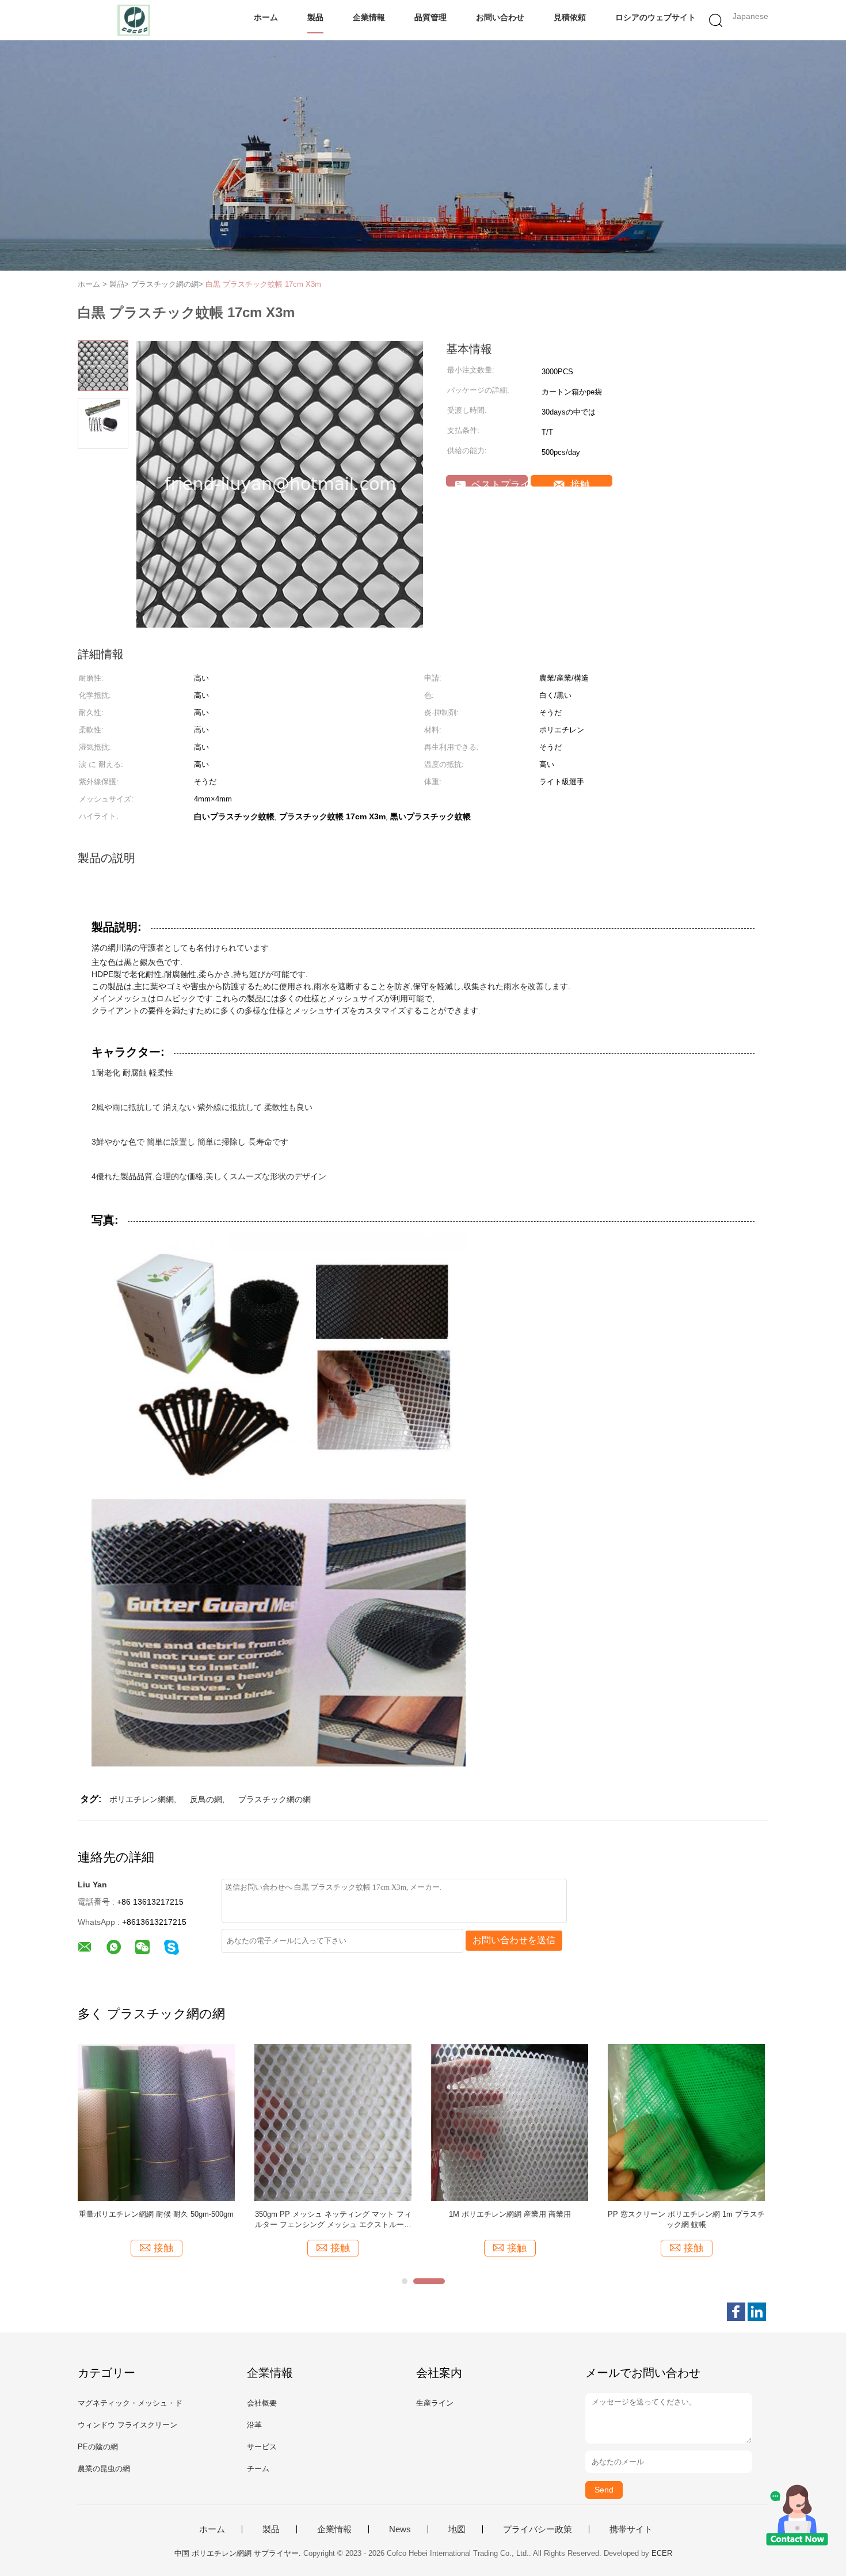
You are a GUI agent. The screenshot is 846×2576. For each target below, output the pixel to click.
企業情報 (369, 17)
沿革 (254, 2425)
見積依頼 (570, 17)
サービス (262, 2447)
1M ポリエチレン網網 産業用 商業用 (510, 2214)
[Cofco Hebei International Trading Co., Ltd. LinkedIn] (757, 2312)
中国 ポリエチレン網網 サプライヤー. (239, 2553)
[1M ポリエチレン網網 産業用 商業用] (510, 2122)
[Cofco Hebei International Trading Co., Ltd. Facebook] (736, 2312)
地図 (457, 2529)
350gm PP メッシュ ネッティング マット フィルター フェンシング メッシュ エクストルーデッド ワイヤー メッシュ (333, 2220)
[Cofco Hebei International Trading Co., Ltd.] (134, 20)
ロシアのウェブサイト (656, 17)
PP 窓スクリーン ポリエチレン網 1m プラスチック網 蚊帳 (686, 2219)
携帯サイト (631, 2529)
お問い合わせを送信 (514, 1940)
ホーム (266, 17)
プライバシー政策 (538, 2529)
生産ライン (435, 2403)
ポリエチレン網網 (142, 1799)
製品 (315, 17)
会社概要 (262, 2403)
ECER (662, 2553)
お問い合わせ (500, 17)
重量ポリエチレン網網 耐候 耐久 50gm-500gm (156, 2214)
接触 (579, 483)
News (400, 2529)
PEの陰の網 (98, 2447)
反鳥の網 (206, 1799)
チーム (258, 2469)
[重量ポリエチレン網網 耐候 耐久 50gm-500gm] (156, 2122)
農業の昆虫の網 (104, 2469)
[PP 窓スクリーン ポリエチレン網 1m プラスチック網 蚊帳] (686, 2122)
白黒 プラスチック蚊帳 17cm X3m (263, 284)
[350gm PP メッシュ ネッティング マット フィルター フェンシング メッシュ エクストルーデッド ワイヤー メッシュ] (333, 2122)
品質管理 (430, 17)
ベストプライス (498, 483)
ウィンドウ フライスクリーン (127, 2425)
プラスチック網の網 (275, 1799)
